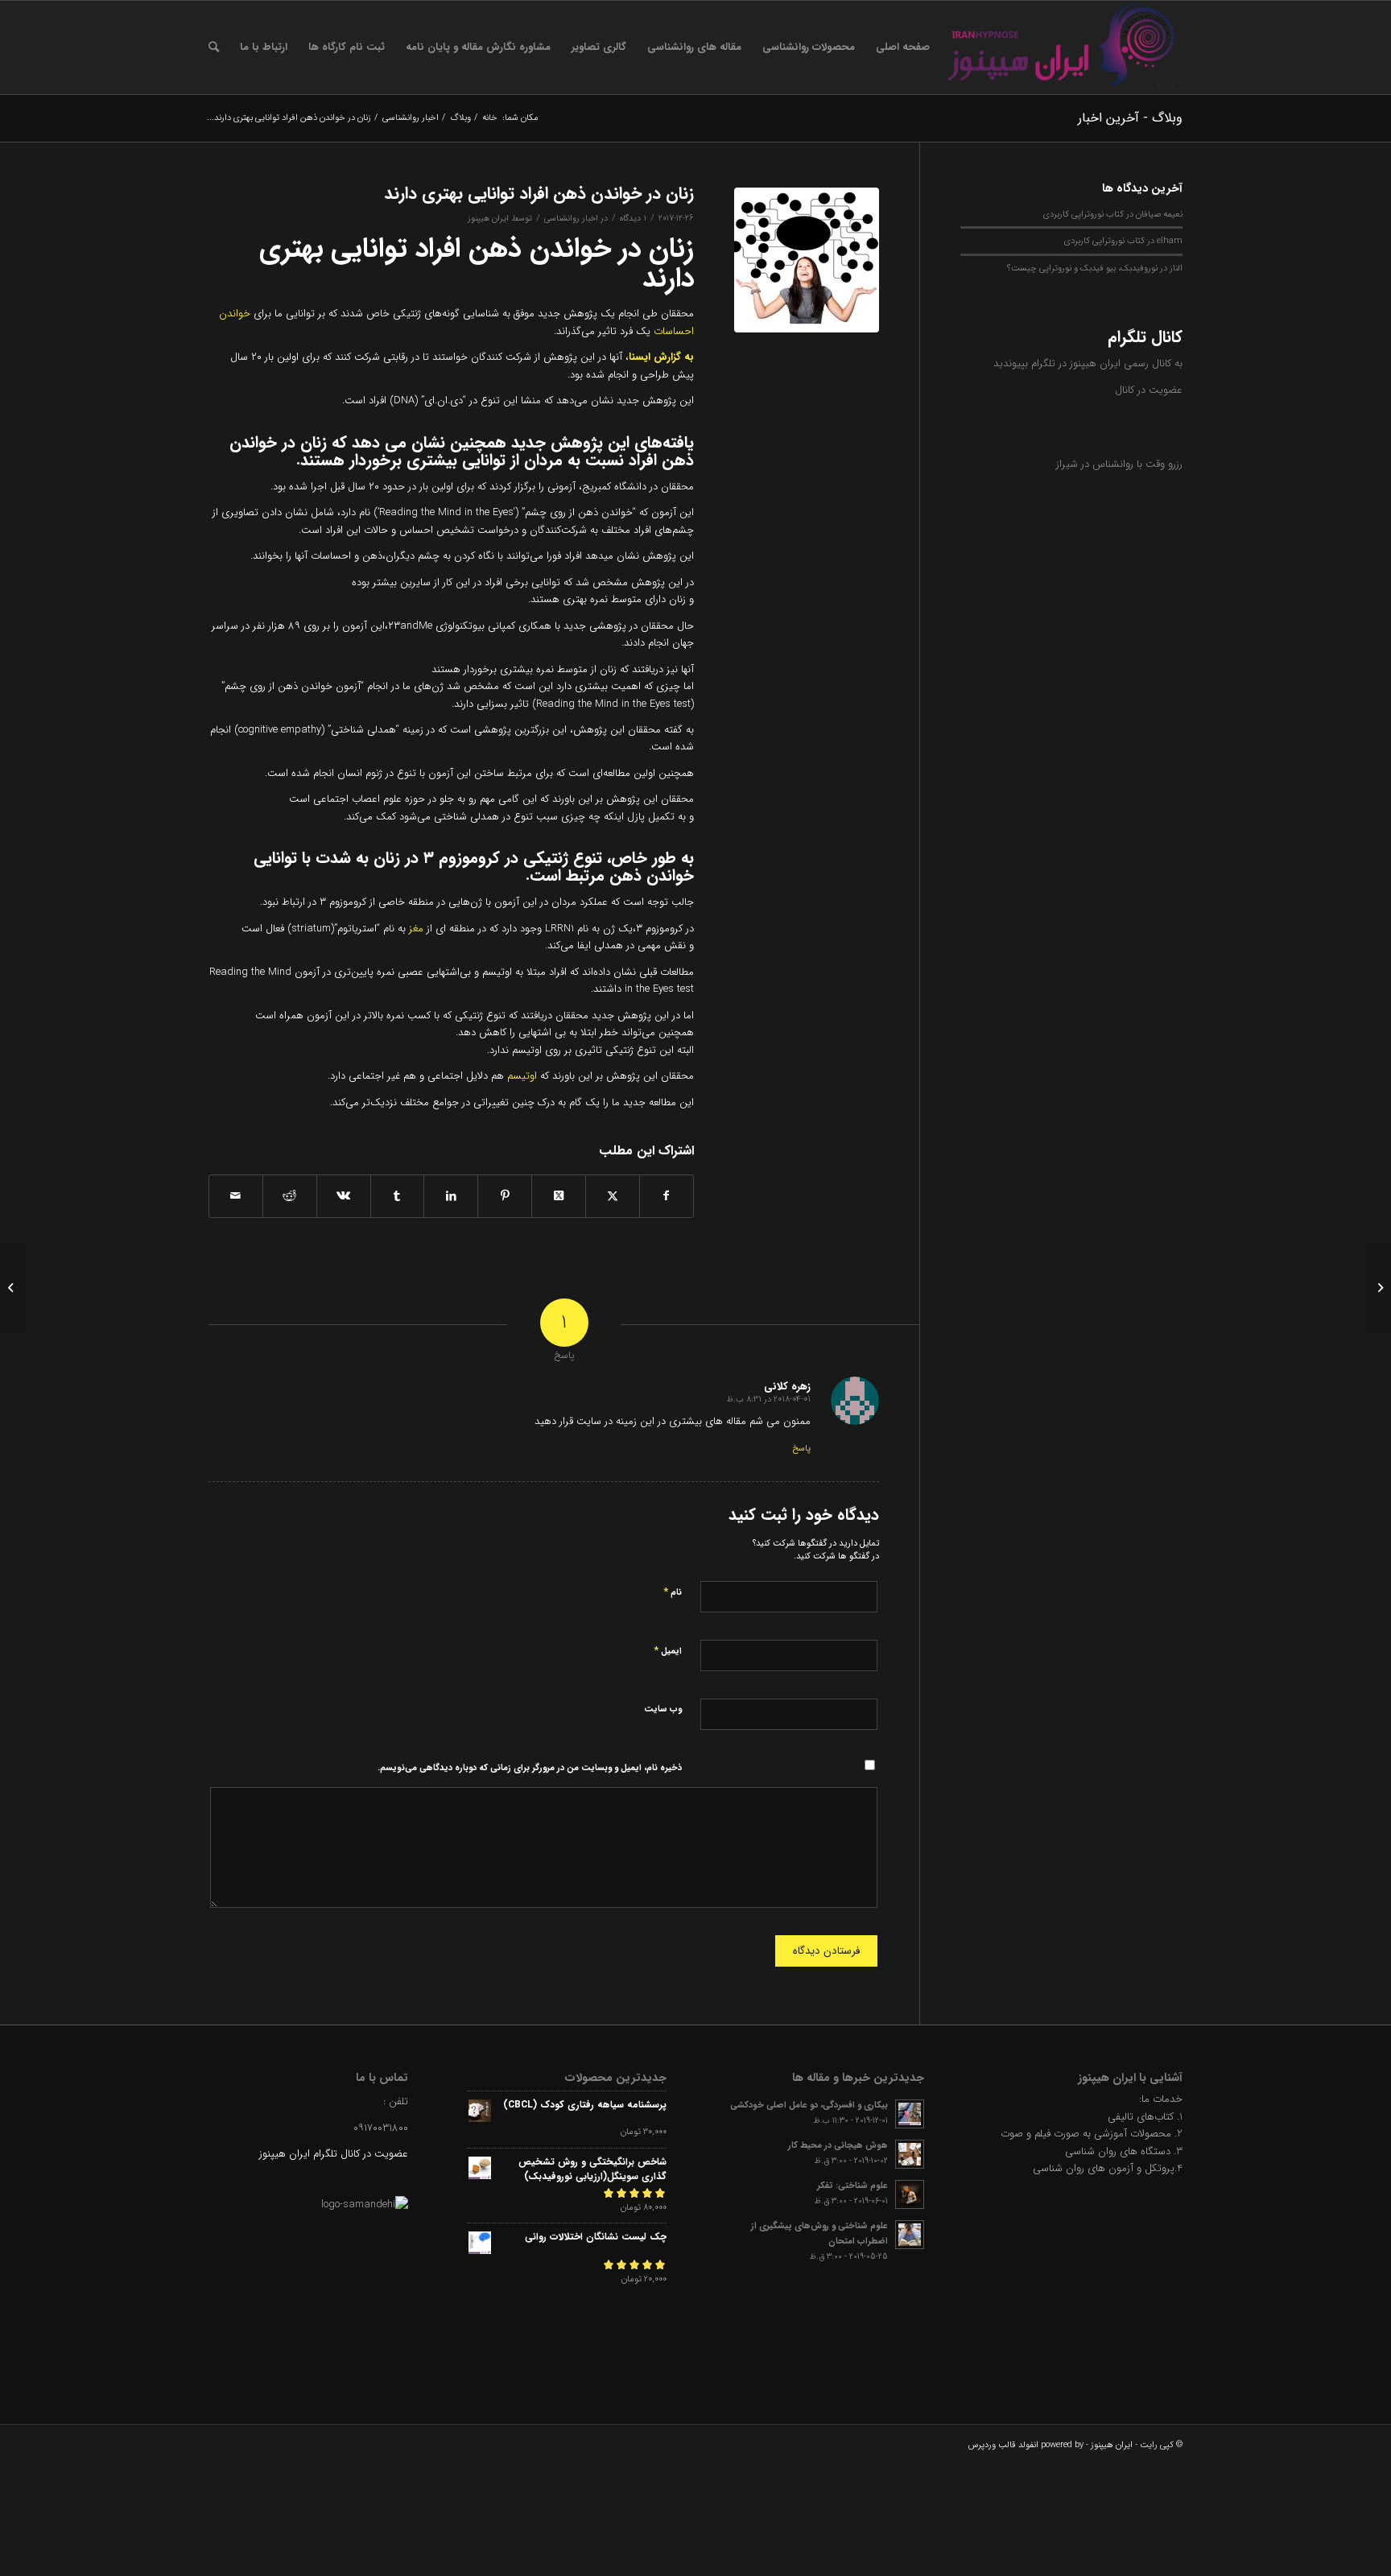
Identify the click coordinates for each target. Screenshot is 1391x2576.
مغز (416, 929)
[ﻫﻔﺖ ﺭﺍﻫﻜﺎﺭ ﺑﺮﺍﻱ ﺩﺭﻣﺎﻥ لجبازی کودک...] (1379, 1288)
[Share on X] (559, 1196)
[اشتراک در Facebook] (667, 1196)
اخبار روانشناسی (571, 218)
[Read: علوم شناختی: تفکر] (910, 2194)
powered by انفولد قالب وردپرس (1026, 2445)
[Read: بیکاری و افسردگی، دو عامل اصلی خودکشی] (910, 2114)
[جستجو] (214, 47)
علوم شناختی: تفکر (852, 2186)
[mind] (807, 260)
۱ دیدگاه (633, 218)
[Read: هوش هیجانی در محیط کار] (910, 2154)
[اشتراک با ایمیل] (236, 1196)
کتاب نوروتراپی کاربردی (1083, 214)
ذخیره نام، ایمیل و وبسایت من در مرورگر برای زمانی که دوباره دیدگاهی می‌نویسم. (530, 1768)
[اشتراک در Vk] (344, 1196)
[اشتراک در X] (613, 1196)
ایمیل (668, 1651)
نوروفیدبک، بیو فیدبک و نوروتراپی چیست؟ (1082, 268)
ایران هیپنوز (488, 218)
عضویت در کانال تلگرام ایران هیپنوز (334, 2154)
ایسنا (640, 357)
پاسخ (801, 1449)
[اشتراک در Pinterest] (505, 1196)
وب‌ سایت (663, 1709)
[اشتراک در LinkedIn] (451, 1196)
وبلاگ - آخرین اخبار (1130, 118)
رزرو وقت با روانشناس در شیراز (1119, 464)
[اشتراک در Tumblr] (398, 1196)
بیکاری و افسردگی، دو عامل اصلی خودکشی (809, 2105)
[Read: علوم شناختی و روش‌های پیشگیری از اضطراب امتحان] (910, 2235)
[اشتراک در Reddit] (290, 1196)
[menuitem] (903, 47)
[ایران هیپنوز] (1062, 47)
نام (673, 1592)
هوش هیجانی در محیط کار (838, 2145)
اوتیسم (522, 1076)
